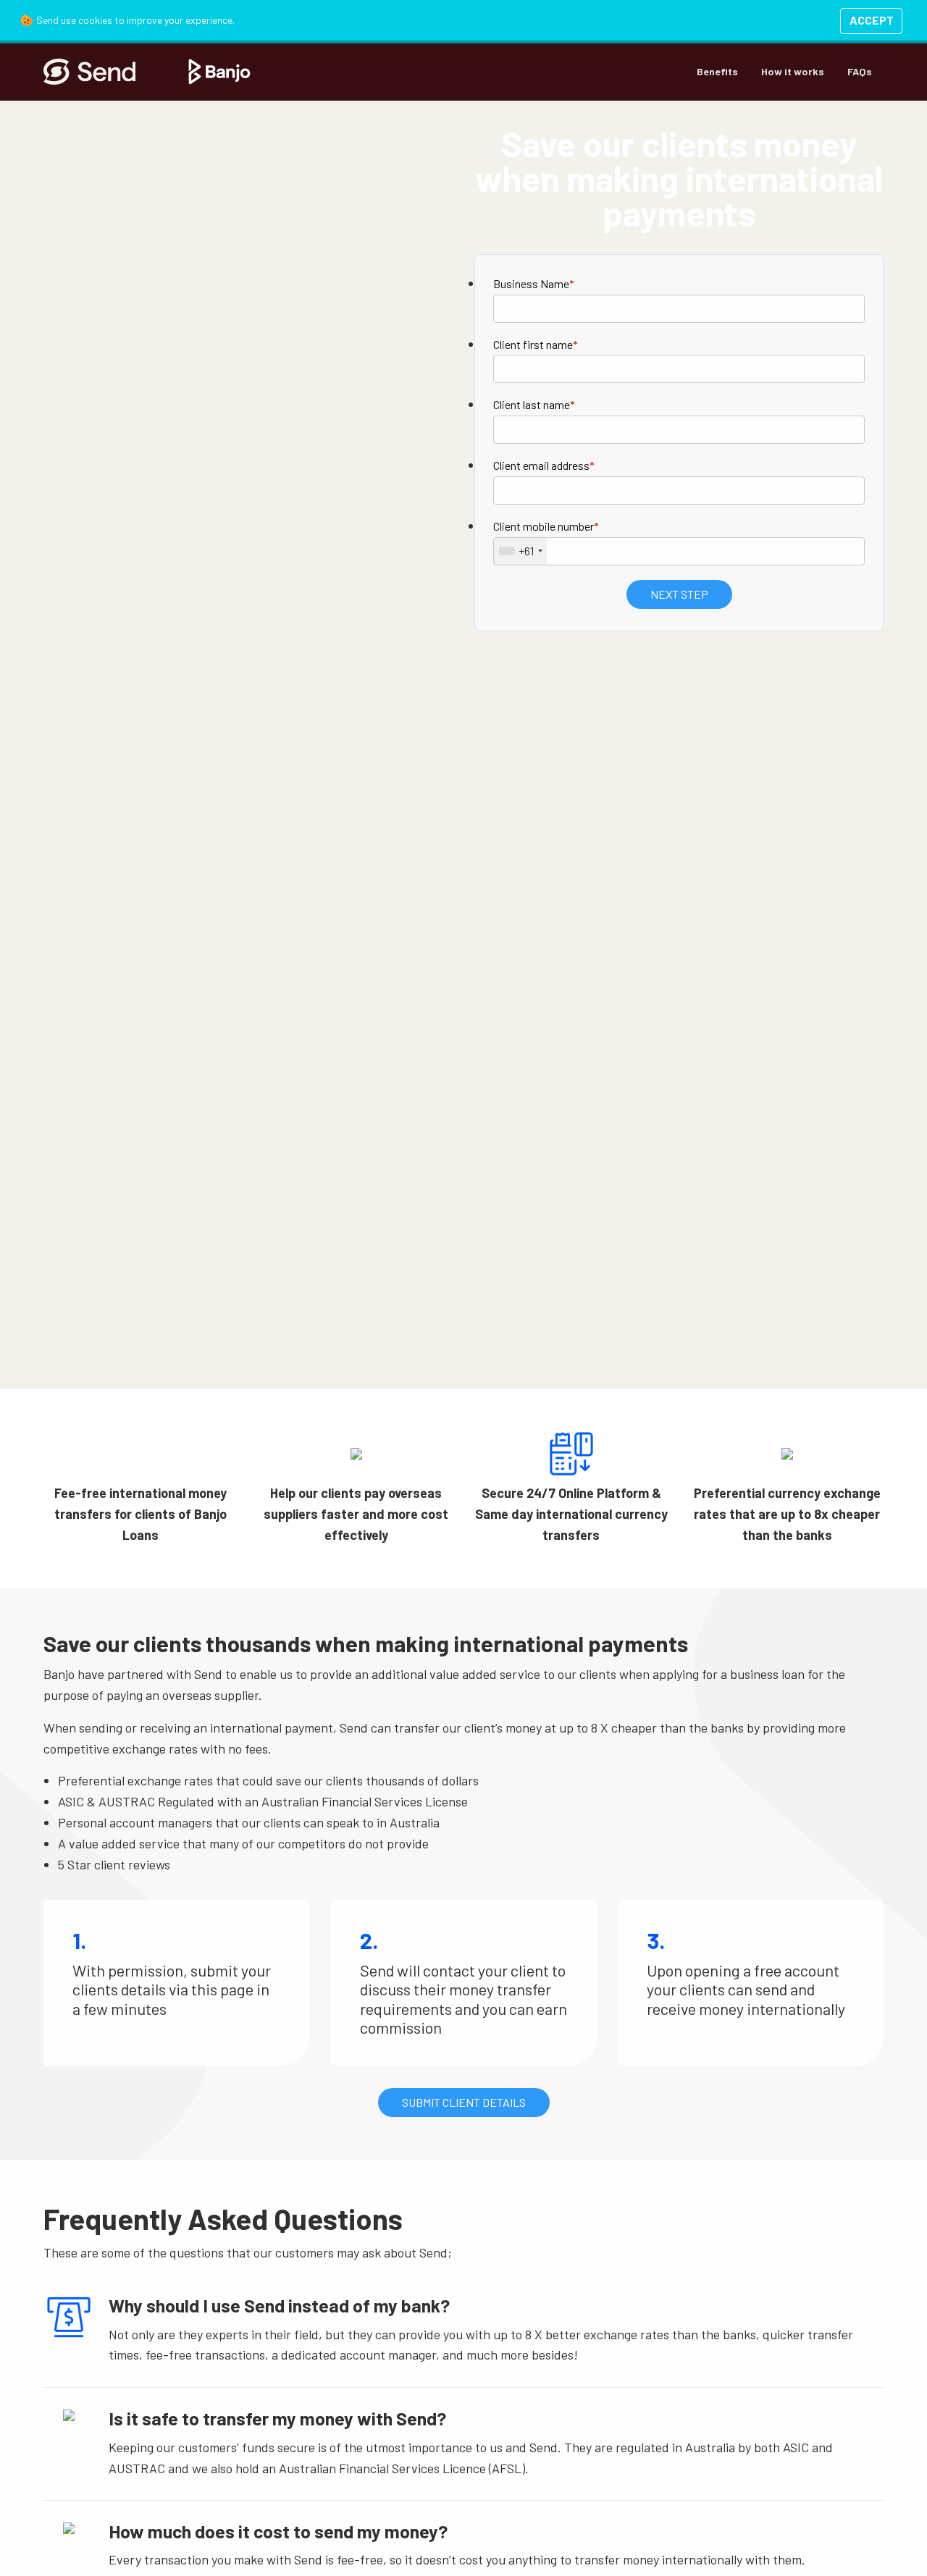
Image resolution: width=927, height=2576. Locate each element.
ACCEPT (872, 20)
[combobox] (520, 551)
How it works (793, 71)
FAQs (860, 71)
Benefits (717, 71)
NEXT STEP (679, 594)
